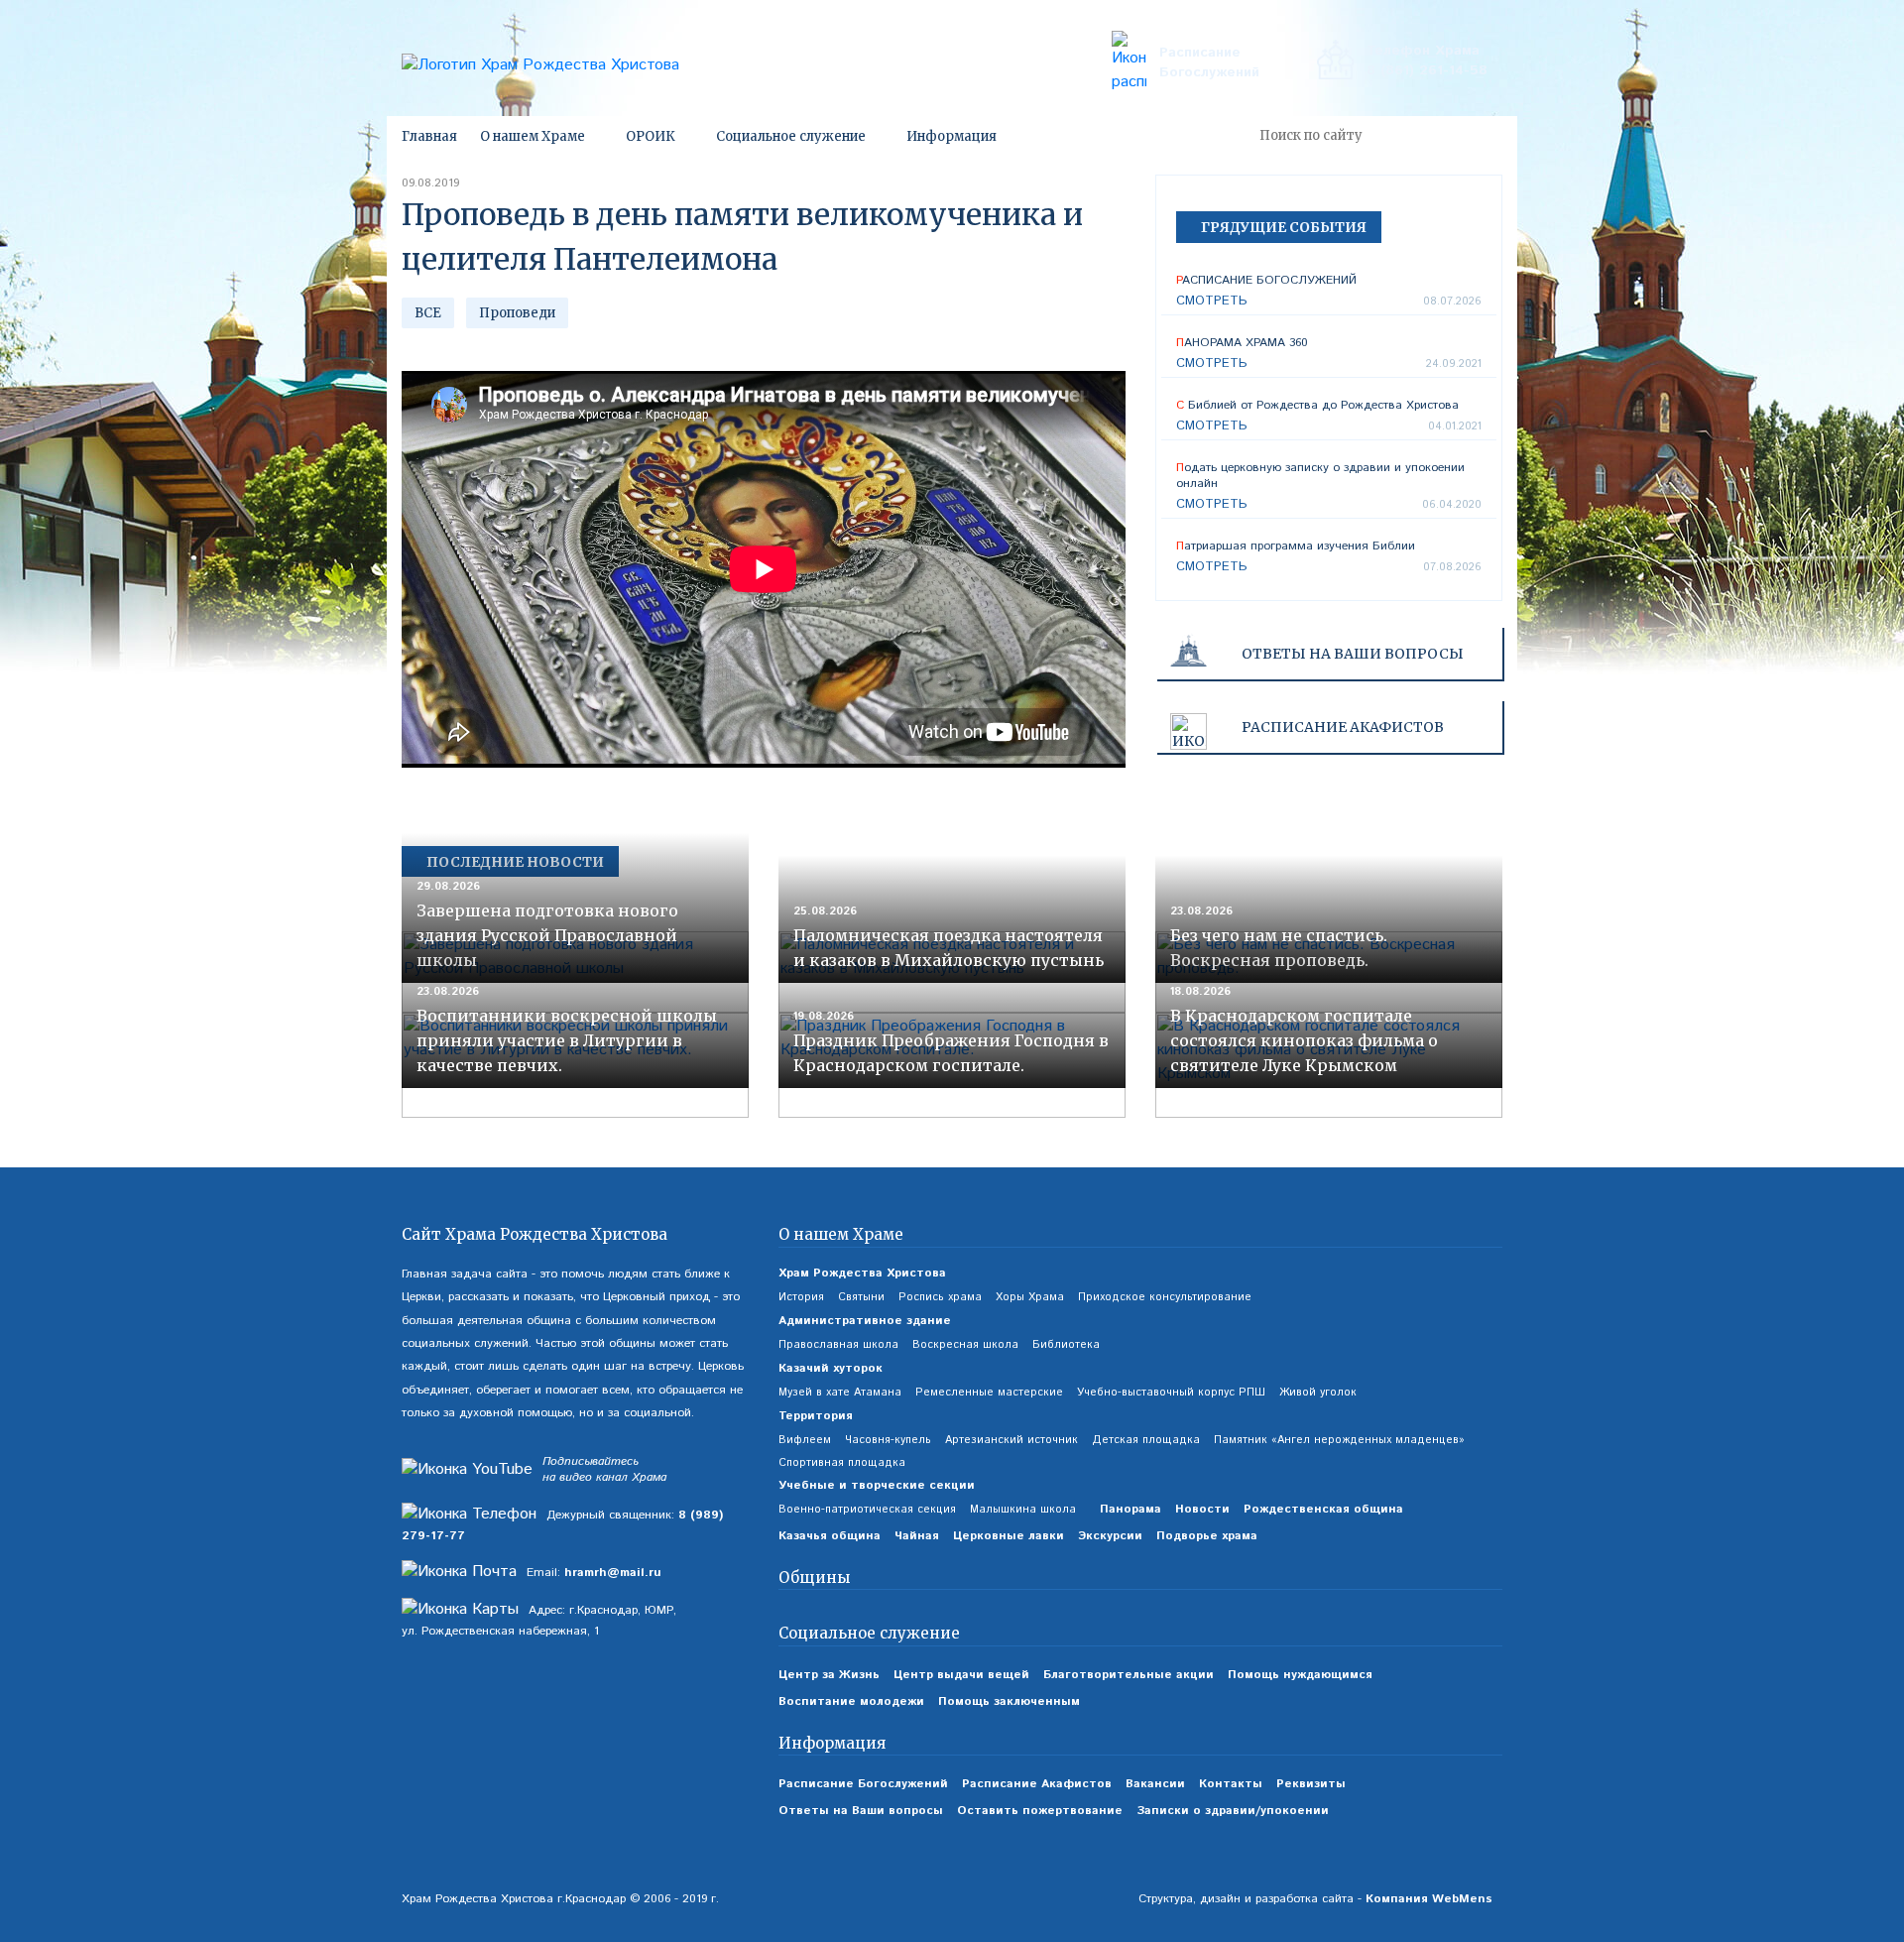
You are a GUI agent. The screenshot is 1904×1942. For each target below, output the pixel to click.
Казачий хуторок (831, 1368)
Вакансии (1155, 1784)
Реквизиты (1311, 1784)
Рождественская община (1323, 1509)
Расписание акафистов (1343, 727)
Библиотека (1066, 1345)
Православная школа (838, 1345)
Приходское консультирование (1165, 1297)
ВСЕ (428, 313)
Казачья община (830, 1536)
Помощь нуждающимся (1300, 1675)
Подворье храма (1207, 1536)
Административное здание (865, 1321)
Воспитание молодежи (851, 1701)
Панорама (1130, 1509)
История (801, 1297)
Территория (816, 1416)
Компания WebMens (1429, 1899)
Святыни (861, 1297)
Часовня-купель (888, 1440)
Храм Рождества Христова (862, 1273)
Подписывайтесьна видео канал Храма (604, 1470)
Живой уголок (1318, 1393)
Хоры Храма (1030, 1297)
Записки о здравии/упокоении (1233, 1811)
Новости (1202, 1509)
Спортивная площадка (842, 1463)
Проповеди (517, 313)
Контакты (1231, 1784)
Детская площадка (1146, 1440)
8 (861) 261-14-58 (1427, 70)
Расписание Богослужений (1209, 62)
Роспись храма (940, 1297)
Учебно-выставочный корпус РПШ (1171, 1393)
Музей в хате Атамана (840, 1393)
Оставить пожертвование (1040, 1811)
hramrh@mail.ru (613, 1573)
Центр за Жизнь (829, 1675)
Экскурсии (1110, 1536)
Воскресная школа (965, 1345)
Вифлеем (805, 1440)
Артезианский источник (1011, 1440)
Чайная (917, 1536)
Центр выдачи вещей (961, 1675)
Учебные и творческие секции (877, 1485)
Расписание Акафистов (1037, 1784)
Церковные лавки (1009, 1536)
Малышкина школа (1023, 1510)
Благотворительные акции (1129, 1675)
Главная (429, 136)
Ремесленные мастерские (989, 1393)
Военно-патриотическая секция (867, 1510)
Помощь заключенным (1009, 1701)
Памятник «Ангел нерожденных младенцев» (1339, 1440)
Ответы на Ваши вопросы (1353, 654)
